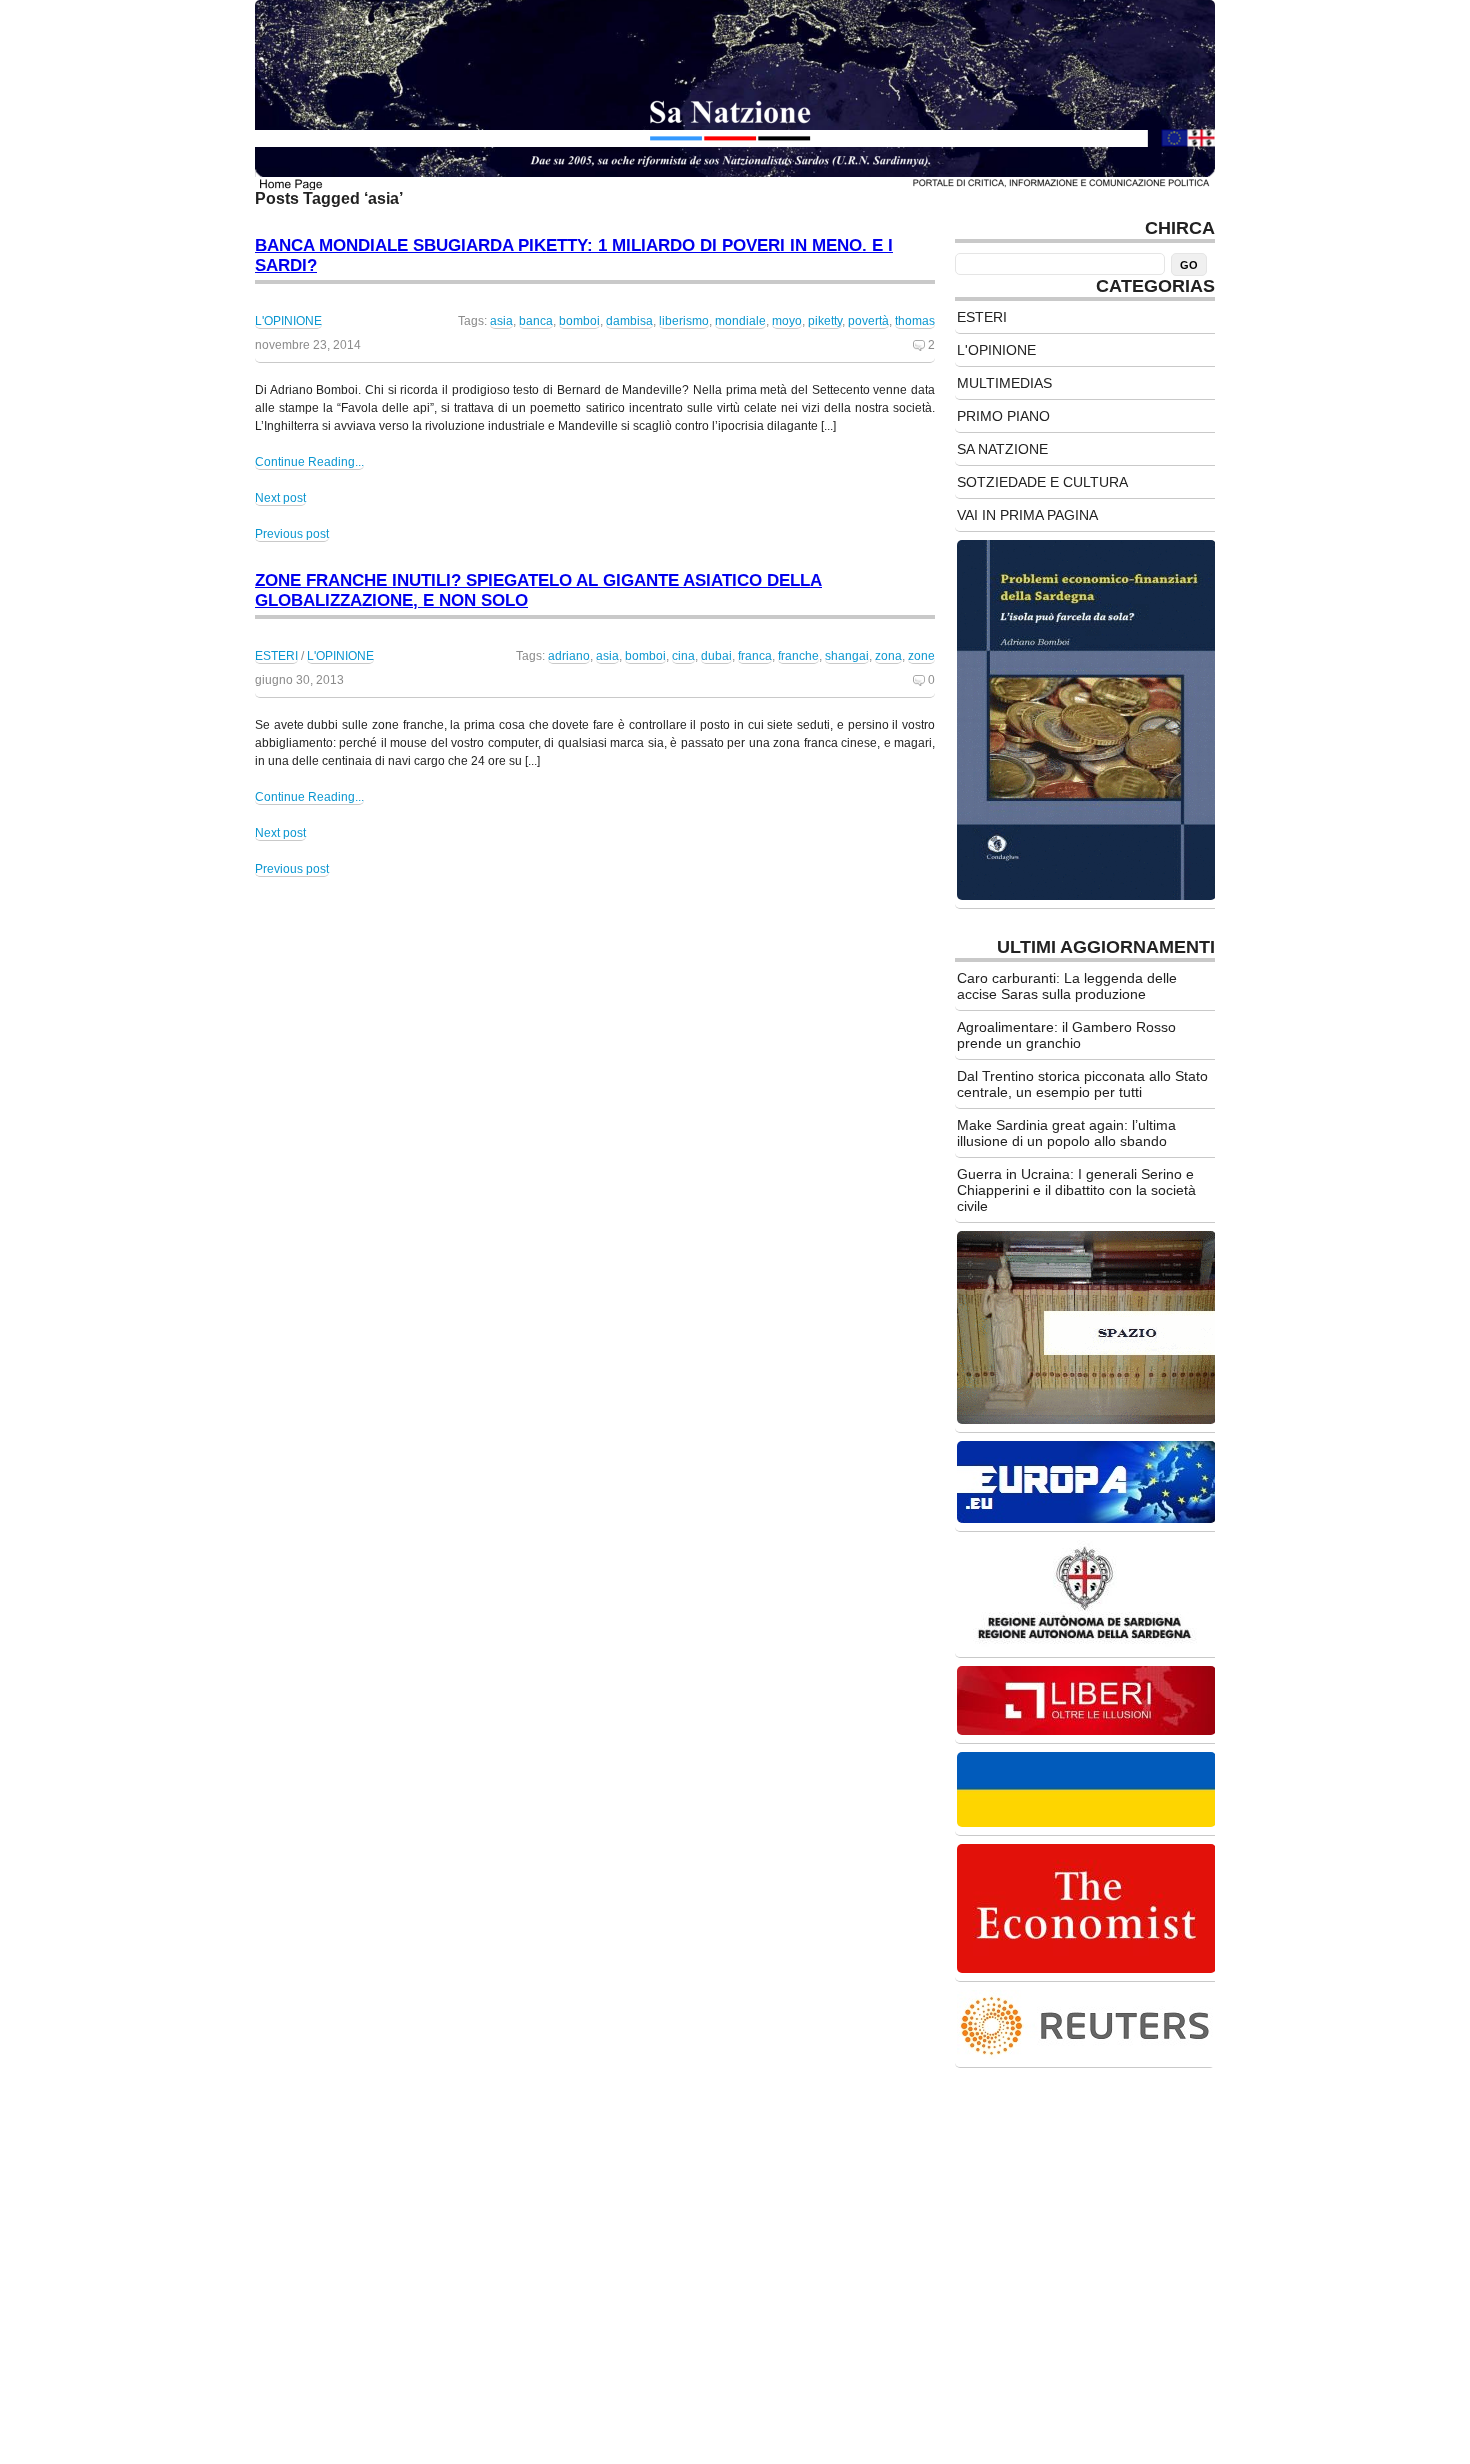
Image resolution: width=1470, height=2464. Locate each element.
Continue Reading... (309, 462)
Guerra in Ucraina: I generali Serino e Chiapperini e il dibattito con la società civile (1076, 1190)
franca (755, 656)
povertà (868, 321)
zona (888, 656)
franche (798, 656)
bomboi (579, 321)
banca (536, 321)
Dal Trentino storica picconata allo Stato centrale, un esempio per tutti (1082, 1084)
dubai (716, 656)
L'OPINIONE (288, 321)
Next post (280, 498)
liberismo (684, 321)
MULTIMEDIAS (1004, 383)
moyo (787, 321)
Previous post (292, 534)
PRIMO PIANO (1003, 416)
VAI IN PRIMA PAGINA (1027, 515)
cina (683, 656)
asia (501, 321)
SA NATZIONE (1002, 449)
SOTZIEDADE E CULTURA (1042, 482)
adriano (569, 656)
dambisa (629, 321)
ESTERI (276, 656)
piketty (825, 321)
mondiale (740, 321)
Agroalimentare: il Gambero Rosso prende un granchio (1066, 1035)
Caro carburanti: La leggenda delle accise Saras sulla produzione (1067, 986)
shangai (847, 656)
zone (921, 656)
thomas (915, 321)
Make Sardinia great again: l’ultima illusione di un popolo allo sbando (1066, 1133)
